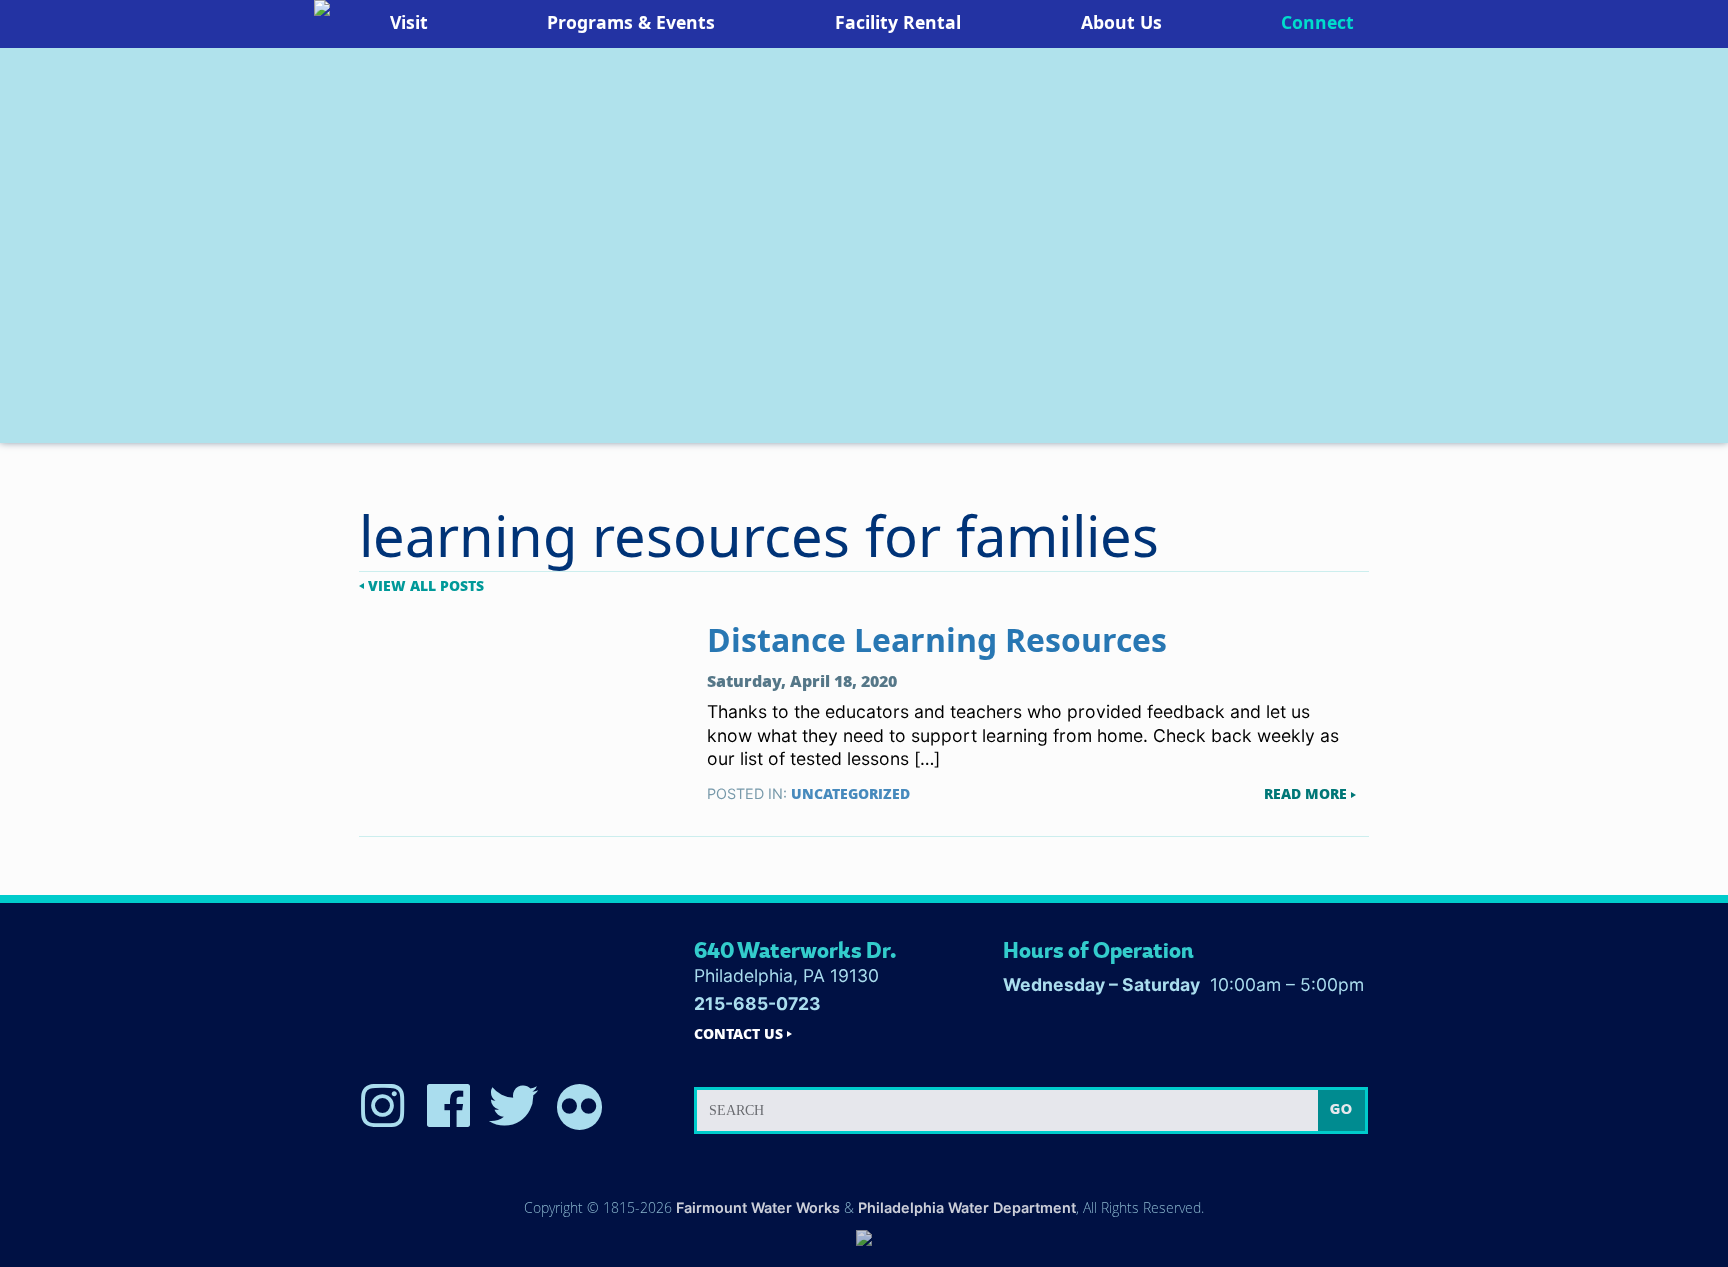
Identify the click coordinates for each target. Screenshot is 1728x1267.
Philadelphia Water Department (967, 1208)
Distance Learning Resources (937, 639)
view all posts (426, 586)
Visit (409, 22)
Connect (1317, 22)
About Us (1121, 22)
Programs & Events (631, 22)
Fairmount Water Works (758, 1208)
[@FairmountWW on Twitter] (514, 1107)
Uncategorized (850, 793)
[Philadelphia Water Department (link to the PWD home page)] (864, 1239)
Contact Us (738, 1034)
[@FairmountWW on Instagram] (383, 1107)
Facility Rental (898, 22)
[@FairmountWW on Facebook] (448, 1107)
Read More (1305, 794)
